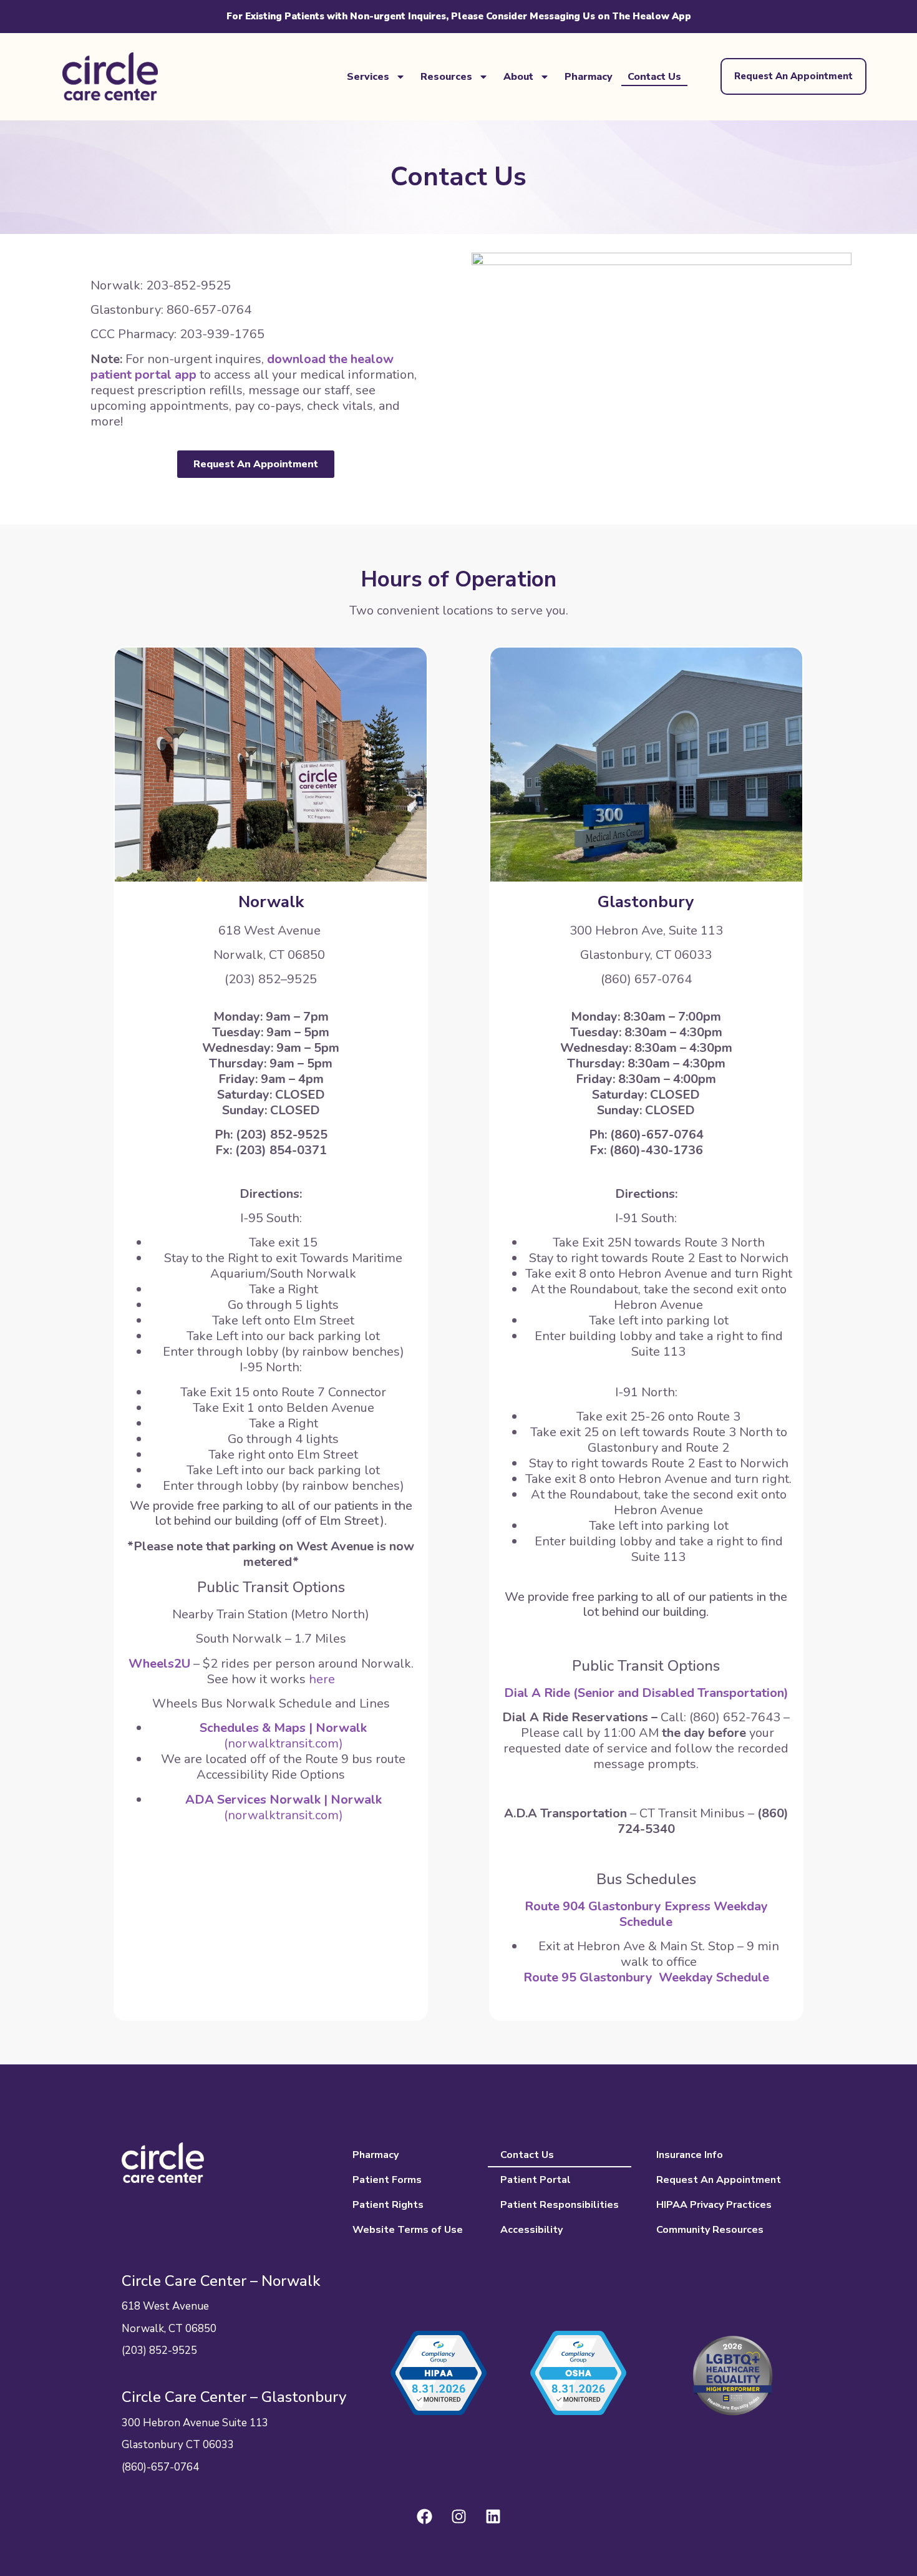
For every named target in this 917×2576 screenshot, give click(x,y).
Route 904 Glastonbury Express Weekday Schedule (646, 1914)
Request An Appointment (719, 2180)
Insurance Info (690, 2155)
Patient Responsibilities (560, 2205)
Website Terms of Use (408, 2230)
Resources (446, 77)
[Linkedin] (493, 2517)
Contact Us (654, 77)
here (322, 1679)
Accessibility (531, 2230)
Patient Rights (388, 2205)
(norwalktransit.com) (283, 1736)
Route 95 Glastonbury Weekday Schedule (646, 1977)
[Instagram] (458, 2517)
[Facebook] (424, 2517)
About (518, 77)
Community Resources (710, 2230)
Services (368, 77)
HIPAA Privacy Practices (714, 2205)
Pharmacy (589, 77)
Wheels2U (159, 1664)
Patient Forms (387, 2180)
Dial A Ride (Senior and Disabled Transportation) (646, 1693)
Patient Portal (536, 2180)
